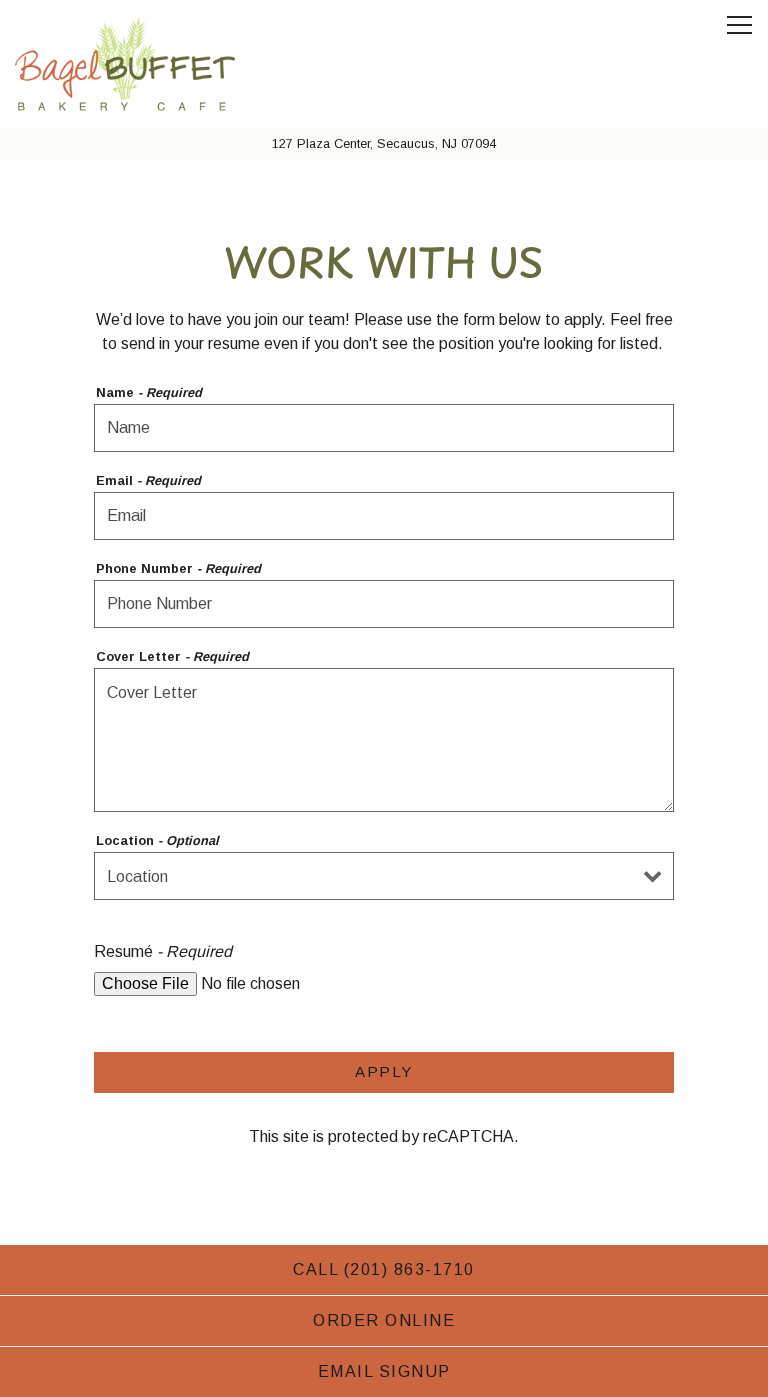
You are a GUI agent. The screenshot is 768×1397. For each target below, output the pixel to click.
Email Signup (384, 1371)
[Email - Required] (384, 516)
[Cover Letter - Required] (384, 740)
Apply (384, 1071)
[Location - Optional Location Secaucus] (384, 876)
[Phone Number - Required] (384, 604)
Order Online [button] (384, 1320)
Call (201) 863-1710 (384, 1269)
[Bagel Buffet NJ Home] (125, 64)
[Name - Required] (384, 428)
